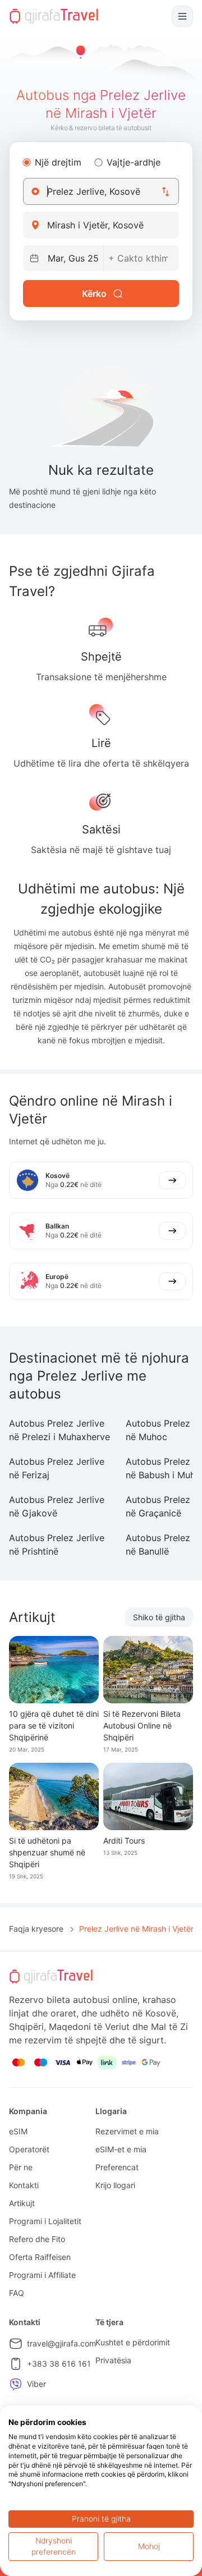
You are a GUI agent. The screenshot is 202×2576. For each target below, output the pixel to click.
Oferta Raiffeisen (40, 2257)
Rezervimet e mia (127, 2131)
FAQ (17, 2293)
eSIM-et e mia (121, 2149)
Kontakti (24, 2185)
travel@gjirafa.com (61, 2343)
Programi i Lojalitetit (45, 2221)
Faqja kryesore (36, 1929)
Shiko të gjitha (159, 1617)
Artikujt (22, 2203)
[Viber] (16, 2384)
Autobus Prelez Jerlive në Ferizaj (57, 1468)
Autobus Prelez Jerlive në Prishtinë (57, 1544)
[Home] (54, 16)
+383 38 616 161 (59, 2364)
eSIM (18, 2131)
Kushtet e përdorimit (133, 2342)
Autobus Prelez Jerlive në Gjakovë (57, 1506)
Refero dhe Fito (37, 2239)
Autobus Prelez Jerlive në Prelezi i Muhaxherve (59, 1430)
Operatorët (29, 2149)
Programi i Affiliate (42, 2275)
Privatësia (113, 2360)
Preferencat (117, 2167)
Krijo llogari (115, 2185)
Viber (36, 2384)
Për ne (21, 2167)
